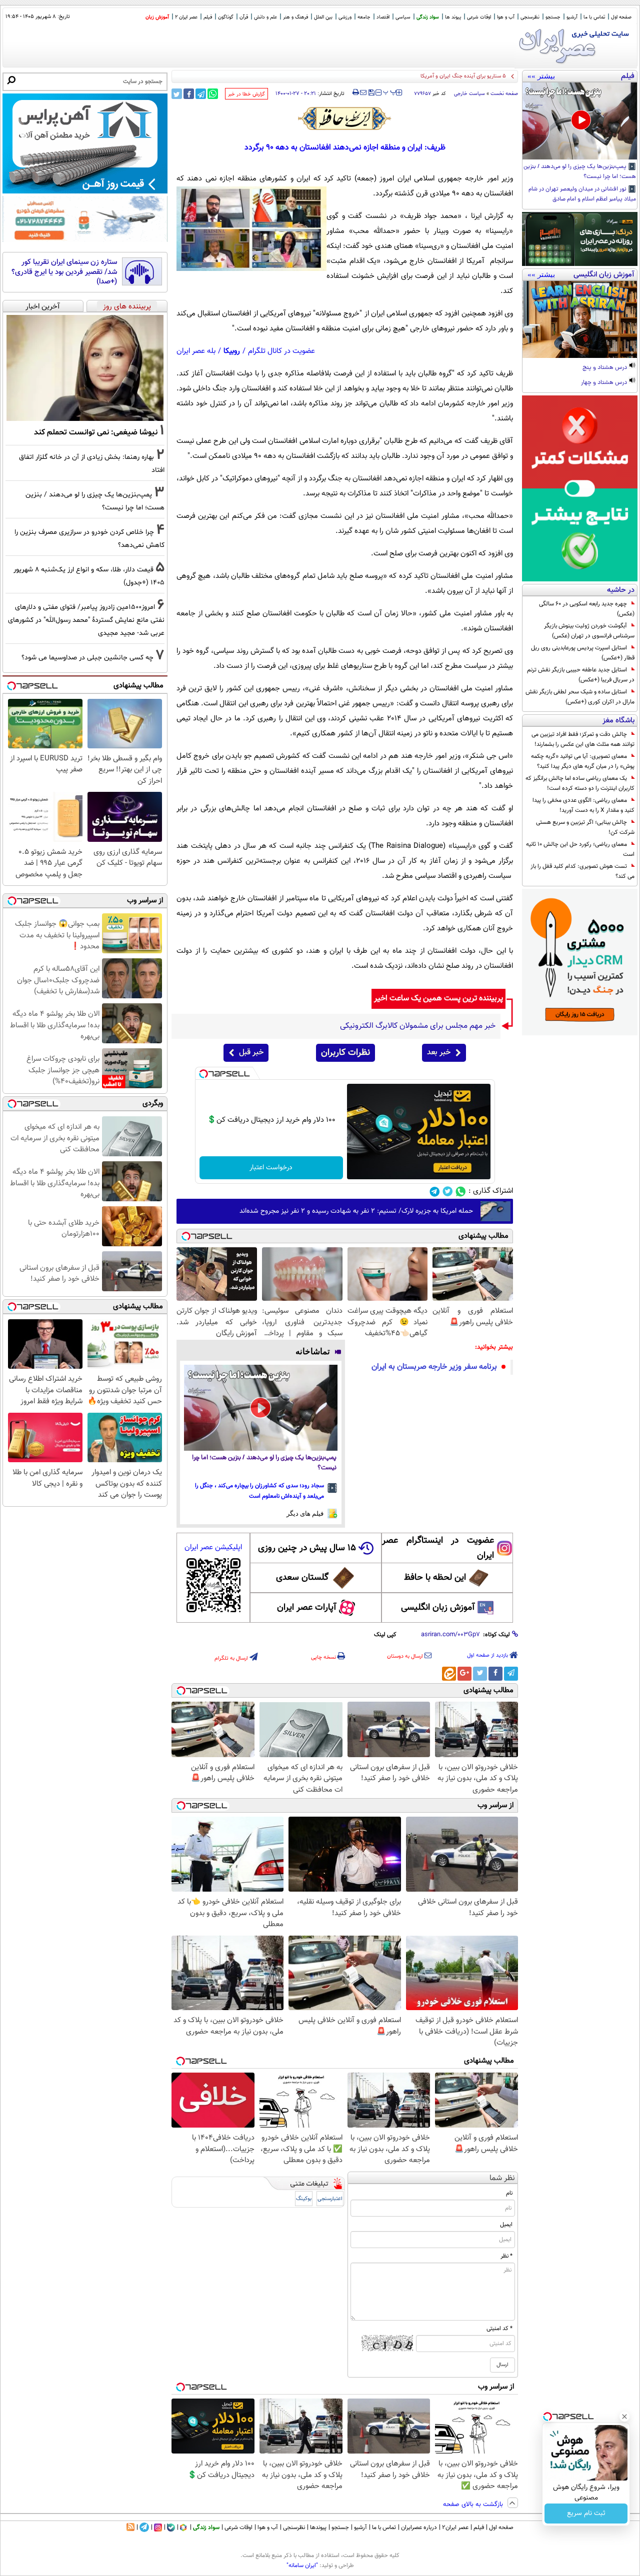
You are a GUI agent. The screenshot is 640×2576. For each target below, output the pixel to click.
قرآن (244, 17)
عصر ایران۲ (455, 2528)
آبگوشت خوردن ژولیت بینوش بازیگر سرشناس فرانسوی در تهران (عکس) (589, 631)
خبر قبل (251, 1053)
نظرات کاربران (345, 1053)
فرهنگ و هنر (295, 17)
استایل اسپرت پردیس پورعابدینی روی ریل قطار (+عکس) (583, 653)
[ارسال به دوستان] (363, 92)
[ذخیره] (371, 93)
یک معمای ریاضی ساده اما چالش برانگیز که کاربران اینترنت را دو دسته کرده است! (580, 783)
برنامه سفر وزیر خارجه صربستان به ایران (434, 1367)
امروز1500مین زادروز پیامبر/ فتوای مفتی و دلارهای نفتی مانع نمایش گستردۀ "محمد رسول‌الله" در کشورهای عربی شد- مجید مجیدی (86, 620)
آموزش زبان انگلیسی (438, 1608)
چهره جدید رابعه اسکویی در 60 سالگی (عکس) (587, 609)
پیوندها (318, 2528)
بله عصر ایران (196, 351)
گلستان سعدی (302, 1578)
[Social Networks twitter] (448, 1192)
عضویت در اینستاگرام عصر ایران (438, 1548)
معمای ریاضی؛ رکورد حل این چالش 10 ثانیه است (580, 849)
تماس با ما (594, 17)
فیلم (208, 17)
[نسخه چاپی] (356, 92)
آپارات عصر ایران (307, 1608)
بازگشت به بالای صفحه (474, 2505)
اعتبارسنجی (330, 2199)
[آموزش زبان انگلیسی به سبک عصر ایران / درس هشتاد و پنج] (580, 319)
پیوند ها (453, 17)
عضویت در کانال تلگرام (281, 351)
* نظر (506, 2256)
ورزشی (345, 17)
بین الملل (323, 17)
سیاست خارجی (469, 94)
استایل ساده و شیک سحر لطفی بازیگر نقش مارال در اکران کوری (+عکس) (580, 697)
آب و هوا (506, 17)
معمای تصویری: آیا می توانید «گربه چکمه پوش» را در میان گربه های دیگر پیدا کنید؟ (583, 761)
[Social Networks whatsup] (461, 1192)
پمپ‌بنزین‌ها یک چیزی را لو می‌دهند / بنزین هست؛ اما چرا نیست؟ (580, 172)
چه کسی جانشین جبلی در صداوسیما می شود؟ (87, 658)
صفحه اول (621, 17)
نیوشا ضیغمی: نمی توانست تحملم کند (96, 432)
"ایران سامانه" (302, 2566)
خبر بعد (439, 1053)
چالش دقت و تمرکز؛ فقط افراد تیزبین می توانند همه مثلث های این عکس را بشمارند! (583, 739)
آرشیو (572, 17)
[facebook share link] (189, 94)
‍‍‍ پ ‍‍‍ (390, 91)
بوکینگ (304, 2199)
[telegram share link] (201, 94)
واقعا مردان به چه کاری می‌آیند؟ (471, 76)
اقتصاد (383, 17)
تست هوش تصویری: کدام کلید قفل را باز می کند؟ (582, 871)
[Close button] (624, 2417)
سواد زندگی (428, 17)
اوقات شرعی (479, 17)
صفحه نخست (504, 94)
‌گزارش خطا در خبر (246, 94)
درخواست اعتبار (271, 1168)
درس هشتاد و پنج (605, 368)
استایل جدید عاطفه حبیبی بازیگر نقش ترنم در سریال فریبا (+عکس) (581, 675)
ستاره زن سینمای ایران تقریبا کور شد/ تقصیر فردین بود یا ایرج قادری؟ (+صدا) (64, 272)
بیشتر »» (541, 76)
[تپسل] (203, 1074)
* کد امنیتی (499, 2329)
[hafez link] (345, 118)
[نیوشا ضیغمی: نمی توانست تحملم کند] (85, 368)
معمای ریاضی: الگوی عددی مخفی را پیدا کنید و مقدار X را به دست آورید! (583, 805)
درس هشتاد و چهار (605, 383)
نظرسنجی (530, 17)
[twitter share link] (177, 94)
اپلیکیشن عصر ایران (213, 1547)
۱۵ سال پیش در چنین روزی (307, 1548)
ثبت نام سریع (586, 2514)
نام (509, 2193)
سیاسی (403, 17)
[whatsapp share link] (213, 94)
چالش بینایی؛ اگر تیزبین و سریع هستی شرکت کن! (585, 827)
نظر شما (502, 2178)
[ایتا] (449, 1674)
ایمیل (506, 2225)
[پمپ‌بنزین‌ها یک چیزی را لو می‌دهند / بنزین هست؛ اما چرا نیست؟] (580, 121)
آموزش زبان (157, 17)
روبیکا (232, 351)
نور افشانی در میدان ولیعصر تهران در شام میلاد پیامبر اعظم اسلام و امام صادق (582, 194)
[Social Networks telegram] (435, 1192)
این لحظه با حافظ (435, 1578)
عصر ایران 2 (186, 17)
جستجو (553, 17)
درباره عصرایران (419, 2528)
